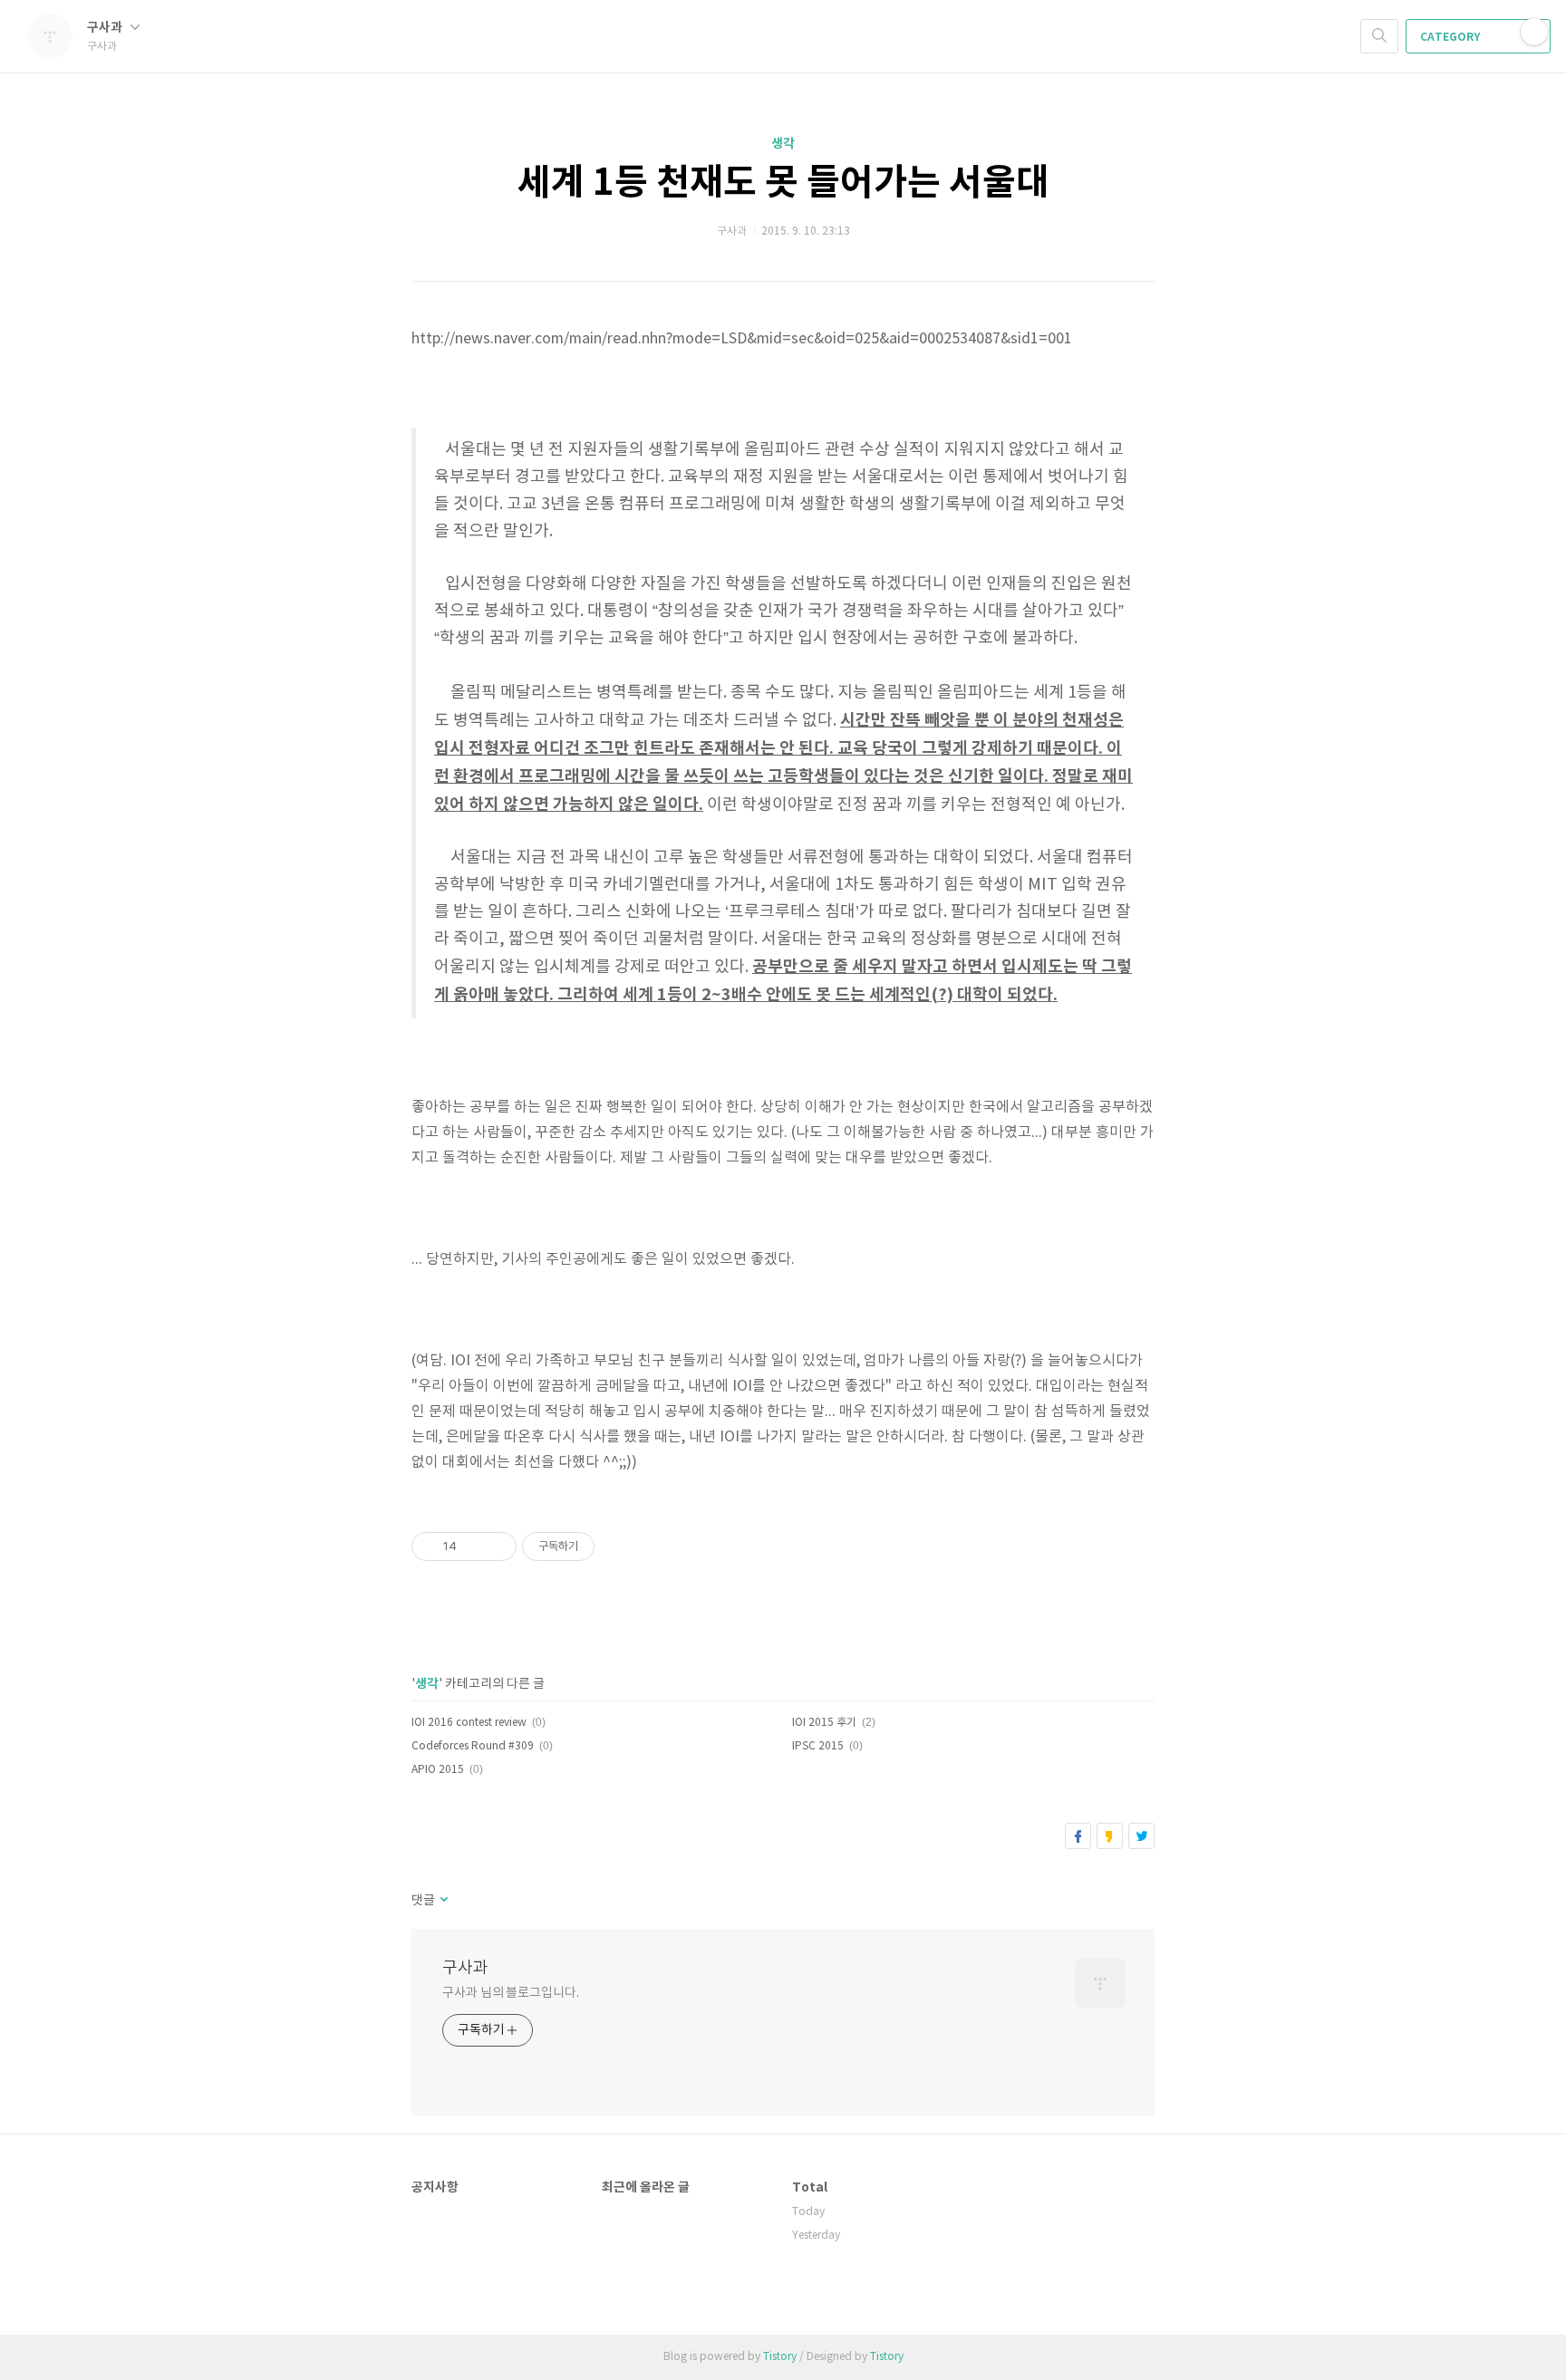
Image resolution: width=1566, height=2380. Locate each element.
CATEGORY (1451, 37)
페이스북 (1078, 1836)
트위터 (1141, 1836)
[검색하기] (1379, 36)
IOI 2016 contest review (469, 1723)
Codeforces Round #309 (473, 1746)
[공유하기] (474, 1547)
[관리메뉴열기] (1534, 32)
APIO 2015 (438, 1770)
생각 (783, 144)
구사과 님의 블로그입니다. (511, 1993)
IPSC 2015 (818, 1746)
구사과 (106, 28)
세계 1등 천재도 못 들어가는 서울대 (783, 183)
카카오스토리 (1110, 1836)
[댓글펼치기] (443, 1901)
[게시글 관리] (496, 1547)
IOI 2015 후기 (824, 1723)
